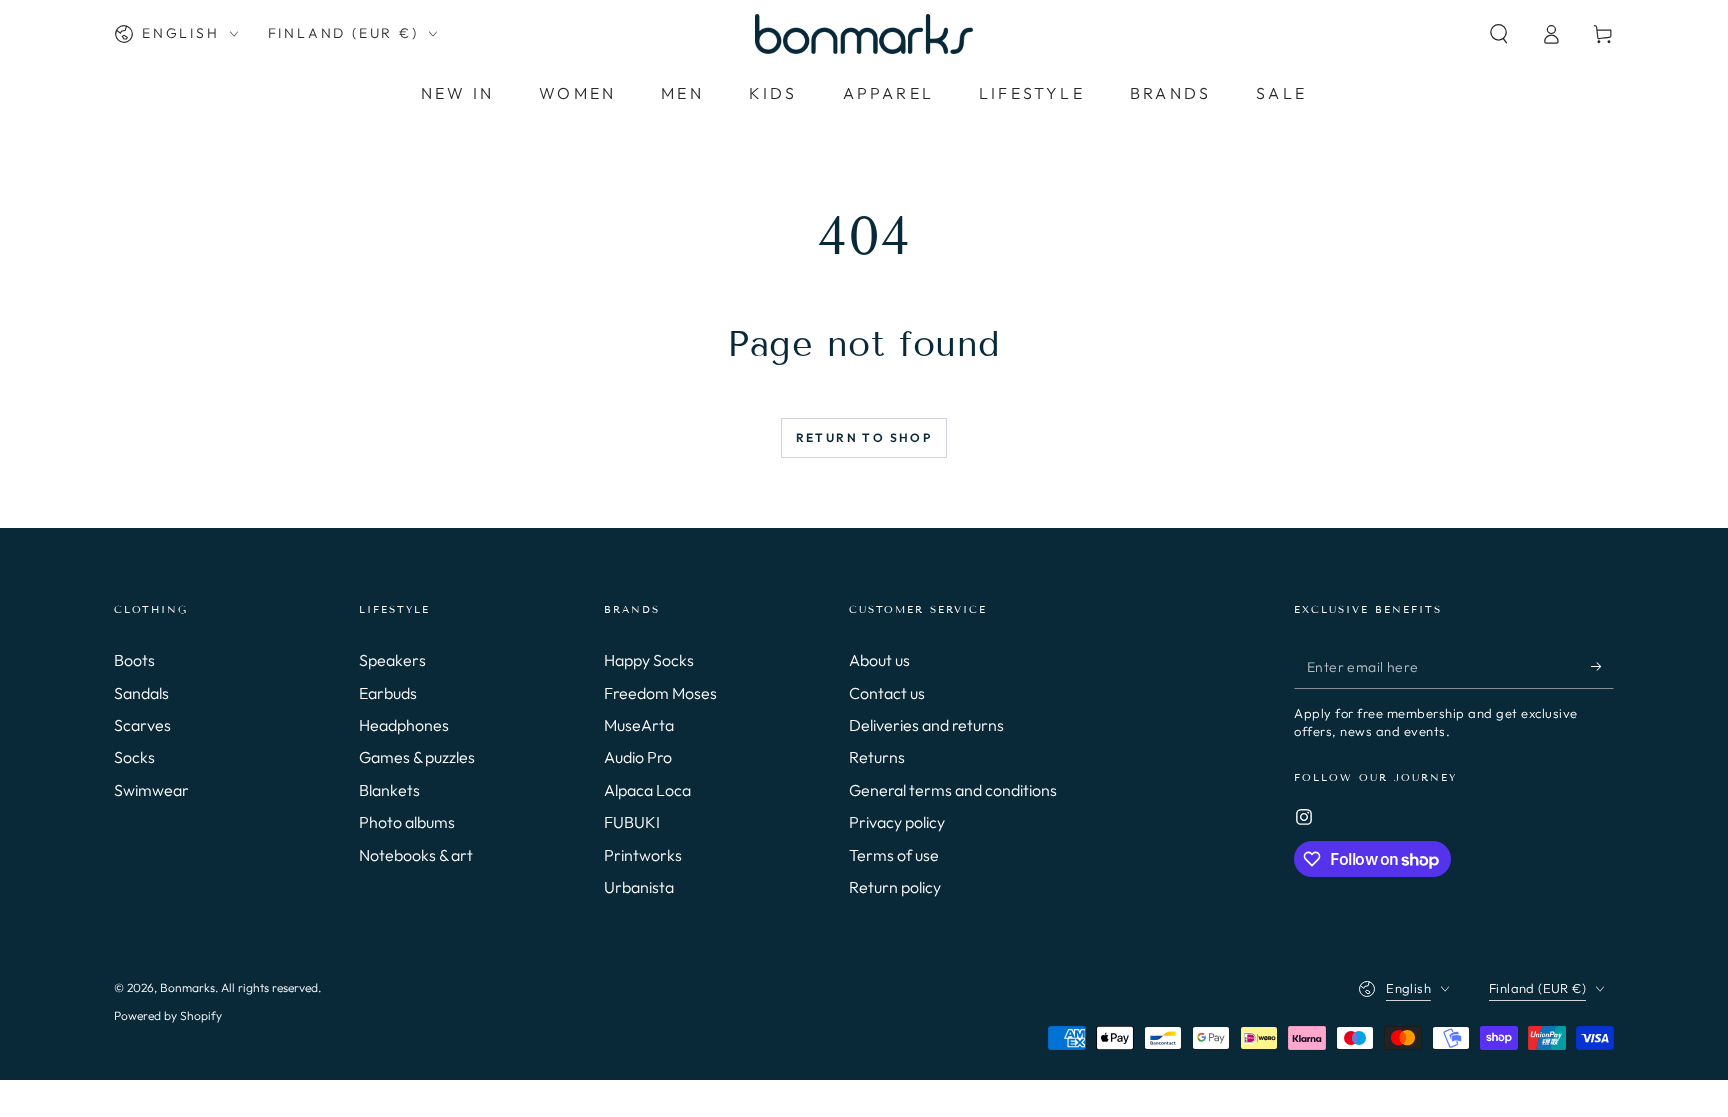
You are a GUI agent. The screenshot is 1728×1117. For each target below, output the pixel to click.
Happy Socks (649, 660)
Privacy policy (897, 822)
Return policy (895, 887)
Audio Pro (638, 757)
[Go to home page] (864, 34)
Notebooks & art (416, 855)
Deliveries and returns (926, 725)
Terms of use (894, 855)
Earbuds (388, 693)
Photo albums (407, 822)
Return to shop (864, 437)
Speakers (392, 660)
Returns (877, 757)
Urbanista (639, 887)
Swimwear (151, 790)
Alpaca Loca (647, 790)
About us (879, 660)
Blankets (389, 790)
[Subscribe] (1602, 666)
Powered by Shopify (168, 1015)
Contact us (887, 693)
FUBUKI (632, 822)
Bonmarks (187, 987)
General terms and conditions (953, 790)
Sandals (141, 693)
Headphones (404, 725)
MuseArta (639, 725)
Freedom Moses (660, 693)
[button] (1499, 34)
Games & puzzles (417, 757)
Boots (134, 660)
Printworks (643, 855)
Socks (134, 757)
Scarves (142, 725)
